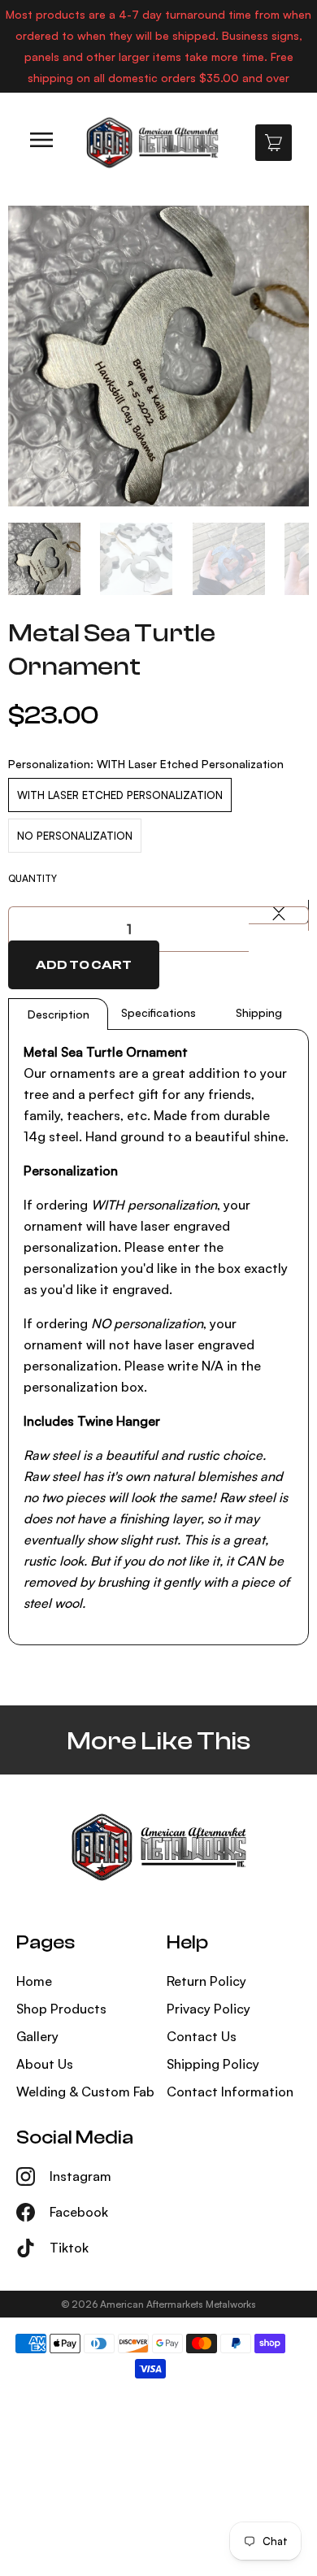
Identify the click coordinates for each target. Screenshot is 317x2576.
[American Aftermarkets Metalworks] (152, 143)
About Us (45, 2064)
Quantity (33, 878)
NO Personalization (75, 836)
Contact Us (202, 2036)
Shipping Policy (213, 2064)
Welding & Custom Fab (85, 2092)
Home (34, 1981)
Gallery (37, 2036)
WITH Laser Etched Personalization (120, 795)
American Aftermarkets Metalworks (178, 2304)
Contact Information (230, 2092)
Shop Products (61, 2009)
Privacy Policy (208, 2009)
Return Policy (206, 1981)
